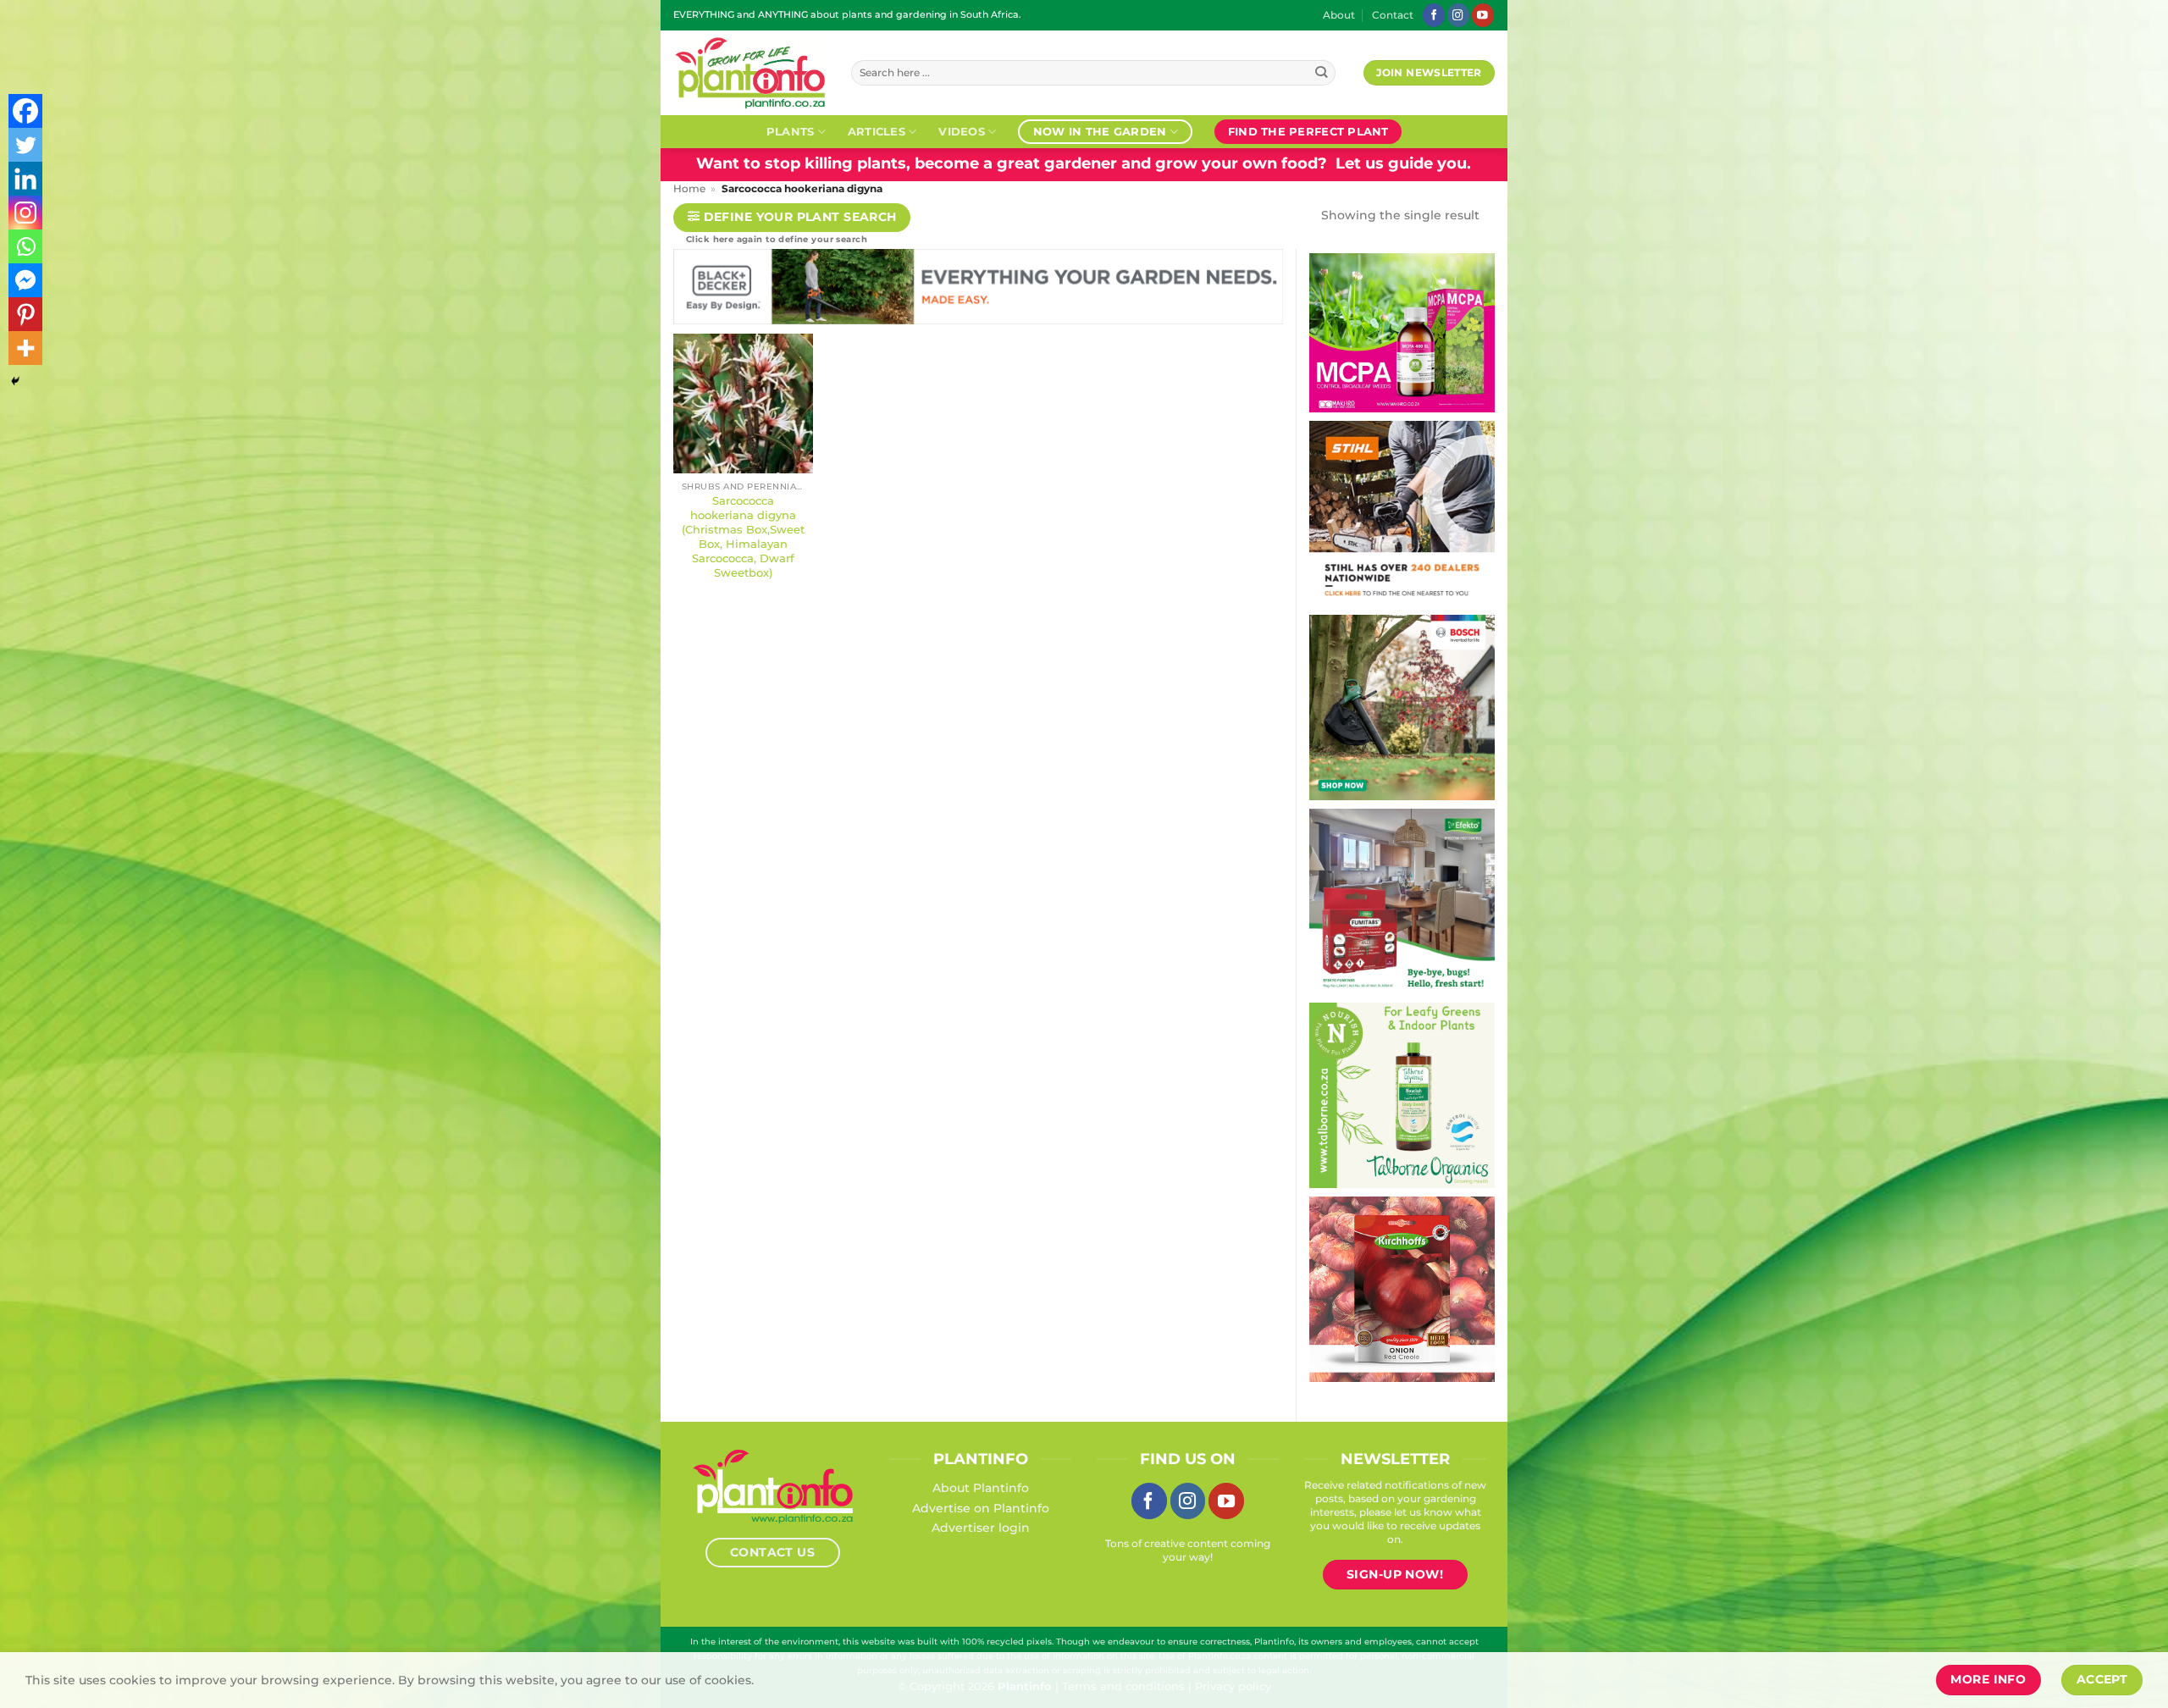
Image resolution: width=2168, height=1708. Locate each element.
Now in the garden (1100, 131)
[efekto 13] (1344, 900)
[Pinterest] (25, 314)
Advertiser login (981, 1528)
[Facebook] (25, 111)
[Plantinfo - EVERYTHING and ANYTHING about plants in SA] (749, 73)
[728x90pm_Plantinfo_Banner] (1282, 290)
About (1339, 15)
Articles (877, 131)
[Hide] (15, 381)
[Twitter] (25, 145)
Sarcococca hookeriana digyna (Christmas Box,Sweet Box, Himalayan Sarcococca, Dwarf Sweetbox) (743, 536)
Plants (791, 131)
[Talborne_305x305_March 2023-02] (1345, 1094)
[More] (25, 348)
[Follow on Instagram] (1458, 15)
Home (689, 189)
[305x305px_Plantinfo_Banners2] (1337, 706)
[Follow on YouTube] (1483, 15)
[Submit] (1322, 73)
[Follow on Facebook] (1434, 15)
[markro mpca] (1317, 332)
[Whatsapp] (25, 246)
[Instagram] (25, 213)
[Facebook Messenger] (25, 280)
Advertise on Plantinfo (981, 1508)
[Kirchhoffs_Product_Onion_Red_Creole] (1365, 1288)
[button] (792, 218)
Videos (962, 131)
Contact (1393, 15)
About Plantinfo (981, 1488)
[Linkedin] (25, 179)
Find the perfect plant (1308, 131)
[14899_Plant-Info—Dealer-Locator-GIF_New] (1325, 512)
